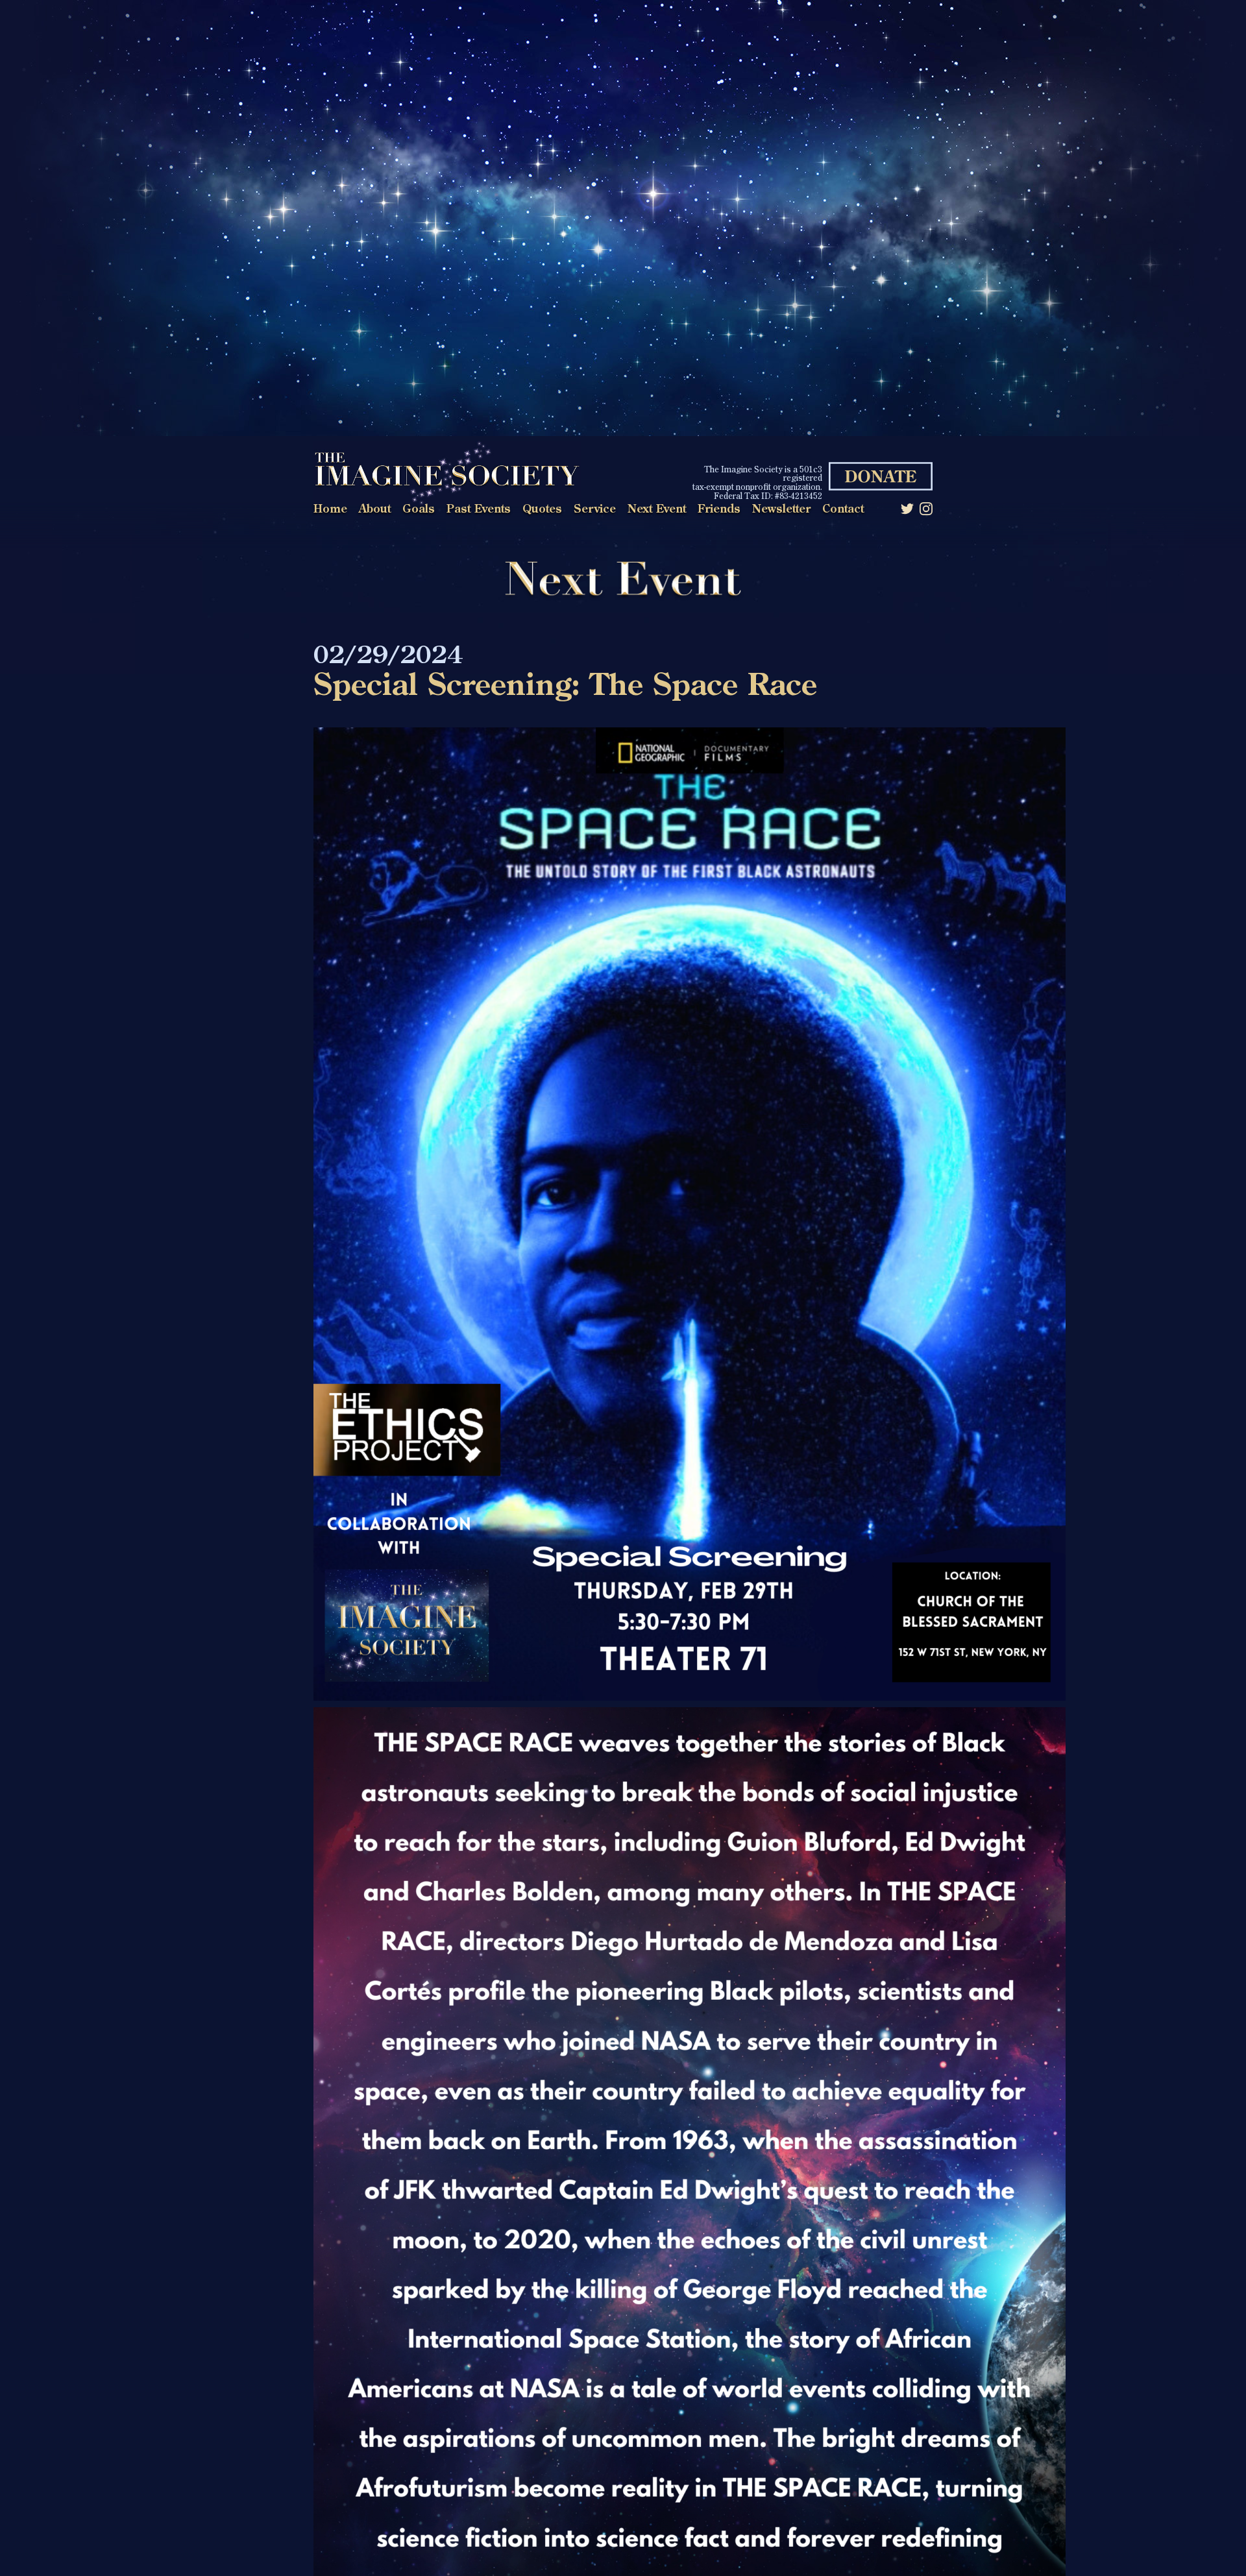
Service (595, 510)
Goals (419, 510)
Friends (719, 510)
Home (330, 510)
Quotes (542, 510)
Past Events (479, 510)
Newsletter (781, 510)
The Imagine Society (447, 473)
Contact (843, 510)
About (375, 510)
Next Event (657, 510)
